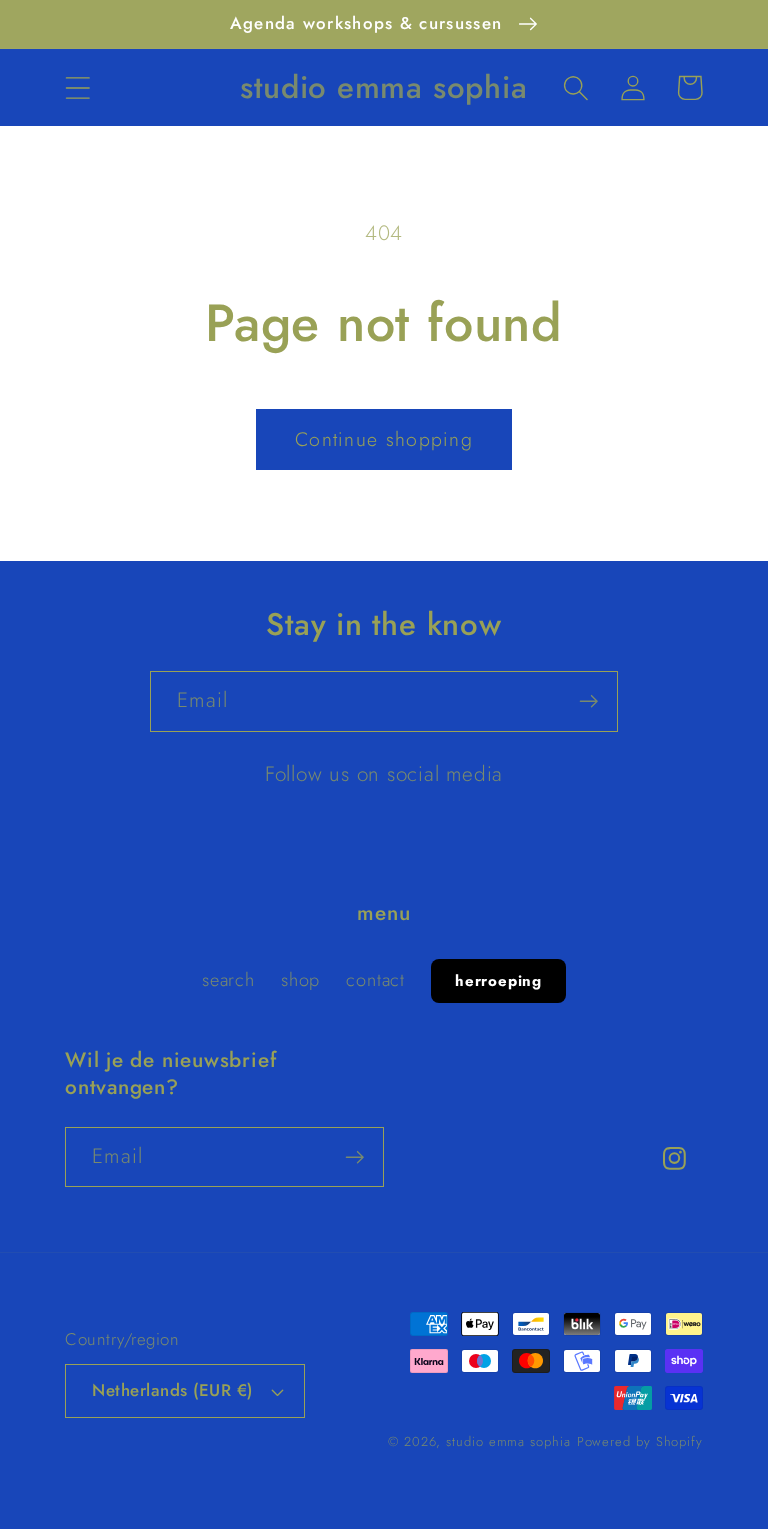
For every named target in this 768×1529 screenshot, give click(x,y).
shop (300, 980)
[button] (77, 87)
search (228, 980)
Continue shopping (384, 439)
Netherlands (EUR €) (172, 1390)
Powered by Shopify (640, 1441)
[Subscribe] (588, 701)
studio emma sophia (508, 1441)
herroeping (498, 981)
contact (375, 980)
